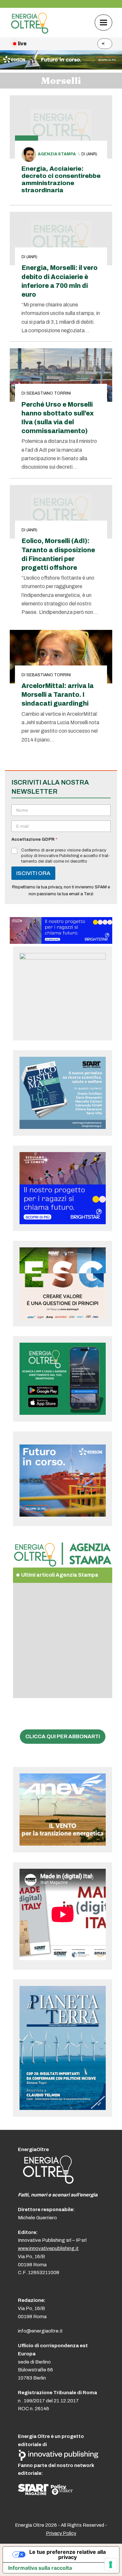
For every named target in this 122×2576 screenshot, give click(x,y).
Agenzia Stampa (57, 154)
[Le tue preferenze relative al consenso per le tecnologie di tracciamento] (111, 2565)
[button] (103, 22)
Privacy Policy (61, 2533)
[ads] (61, 942)
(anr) (92, 154)
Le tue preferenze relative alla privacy (68, 2554)
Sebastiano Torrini (49, 393)
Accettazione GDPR (34, 839)
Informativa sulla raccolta (40, 2568)
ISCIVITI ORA (33, 873)
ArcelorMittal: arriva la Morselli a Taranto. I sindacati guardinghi (58, 695)
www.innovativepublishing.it (48, 2248)
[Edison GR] (61, 68)
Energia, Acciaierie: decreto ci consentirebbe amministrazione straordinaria (61, 179)
